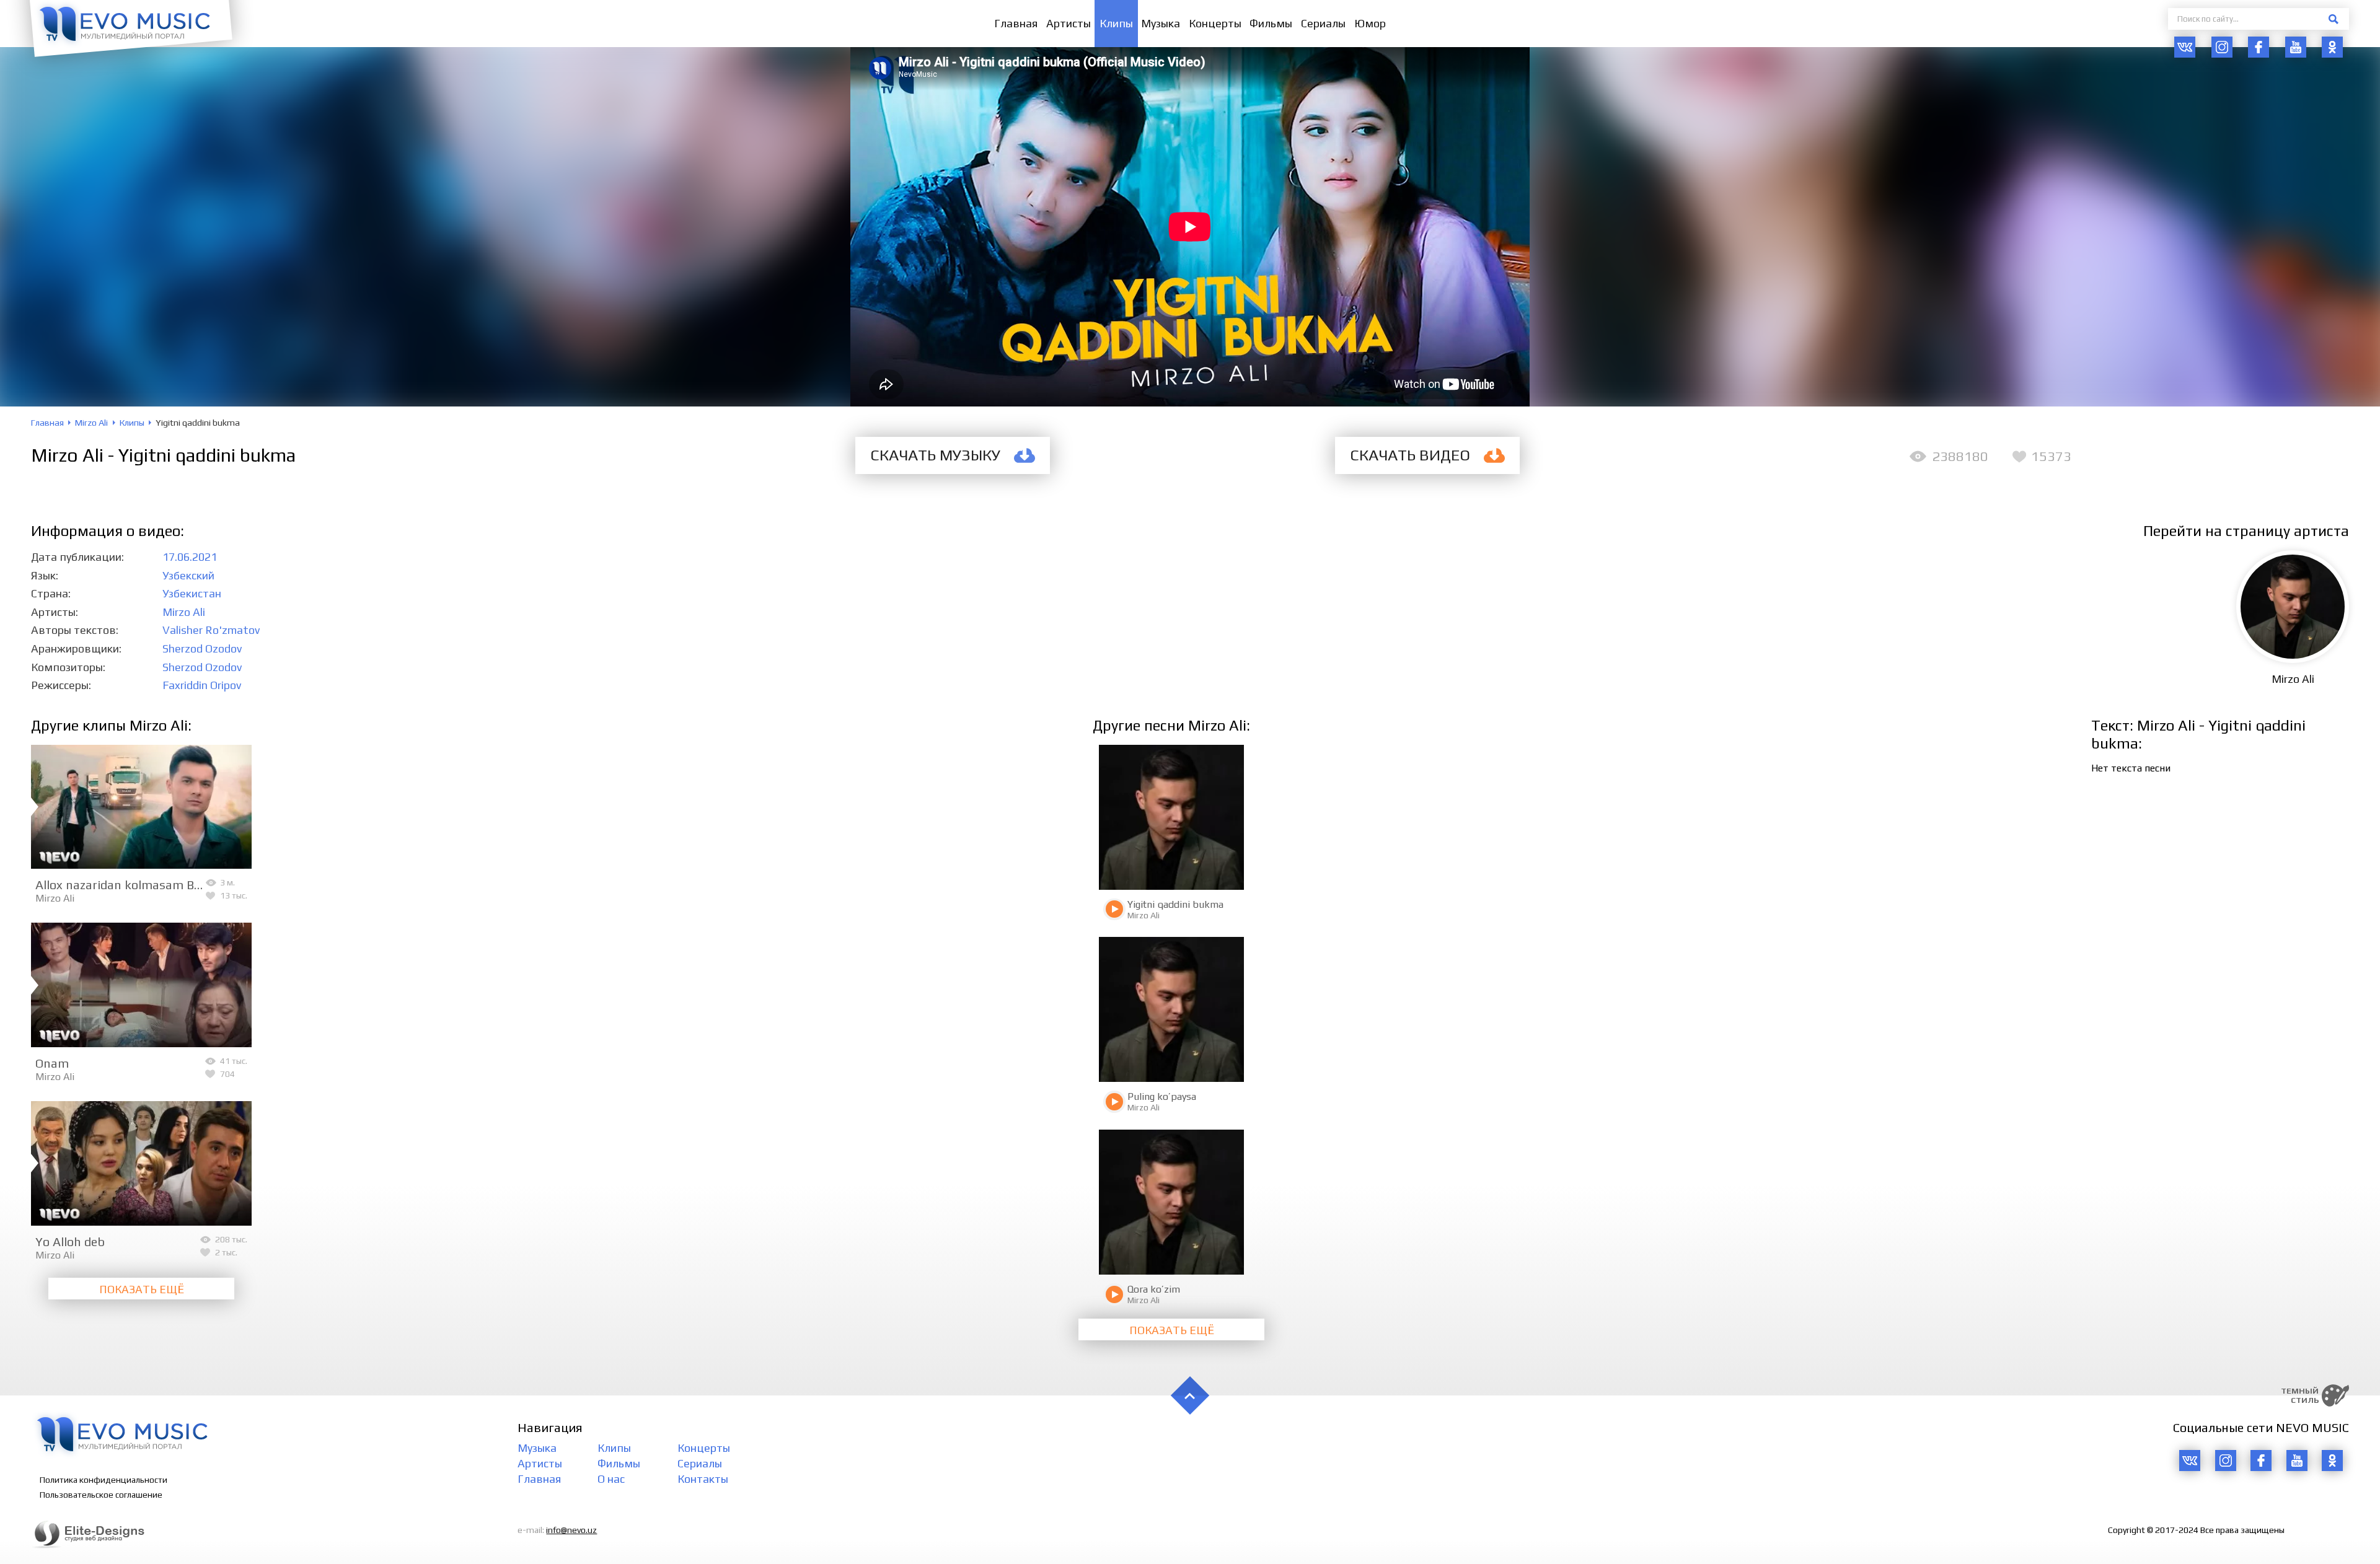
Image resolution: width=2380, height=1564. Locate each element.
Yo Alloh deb (70, 1241)
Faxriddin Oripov (202, 685)
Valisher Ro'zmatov (211, 630)
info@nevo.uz (571, 1530)
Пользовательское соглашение (101, 1495)
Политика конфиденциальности (104, 1480)
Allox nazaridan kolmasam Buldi (125, 885)
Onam (52, 1063)
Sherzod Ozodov (202, 648)
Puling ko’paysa (1162, 1096)
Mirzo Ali (184, 612)
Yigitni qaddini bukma (1175, 904)
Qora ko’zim (1154, 1289)
